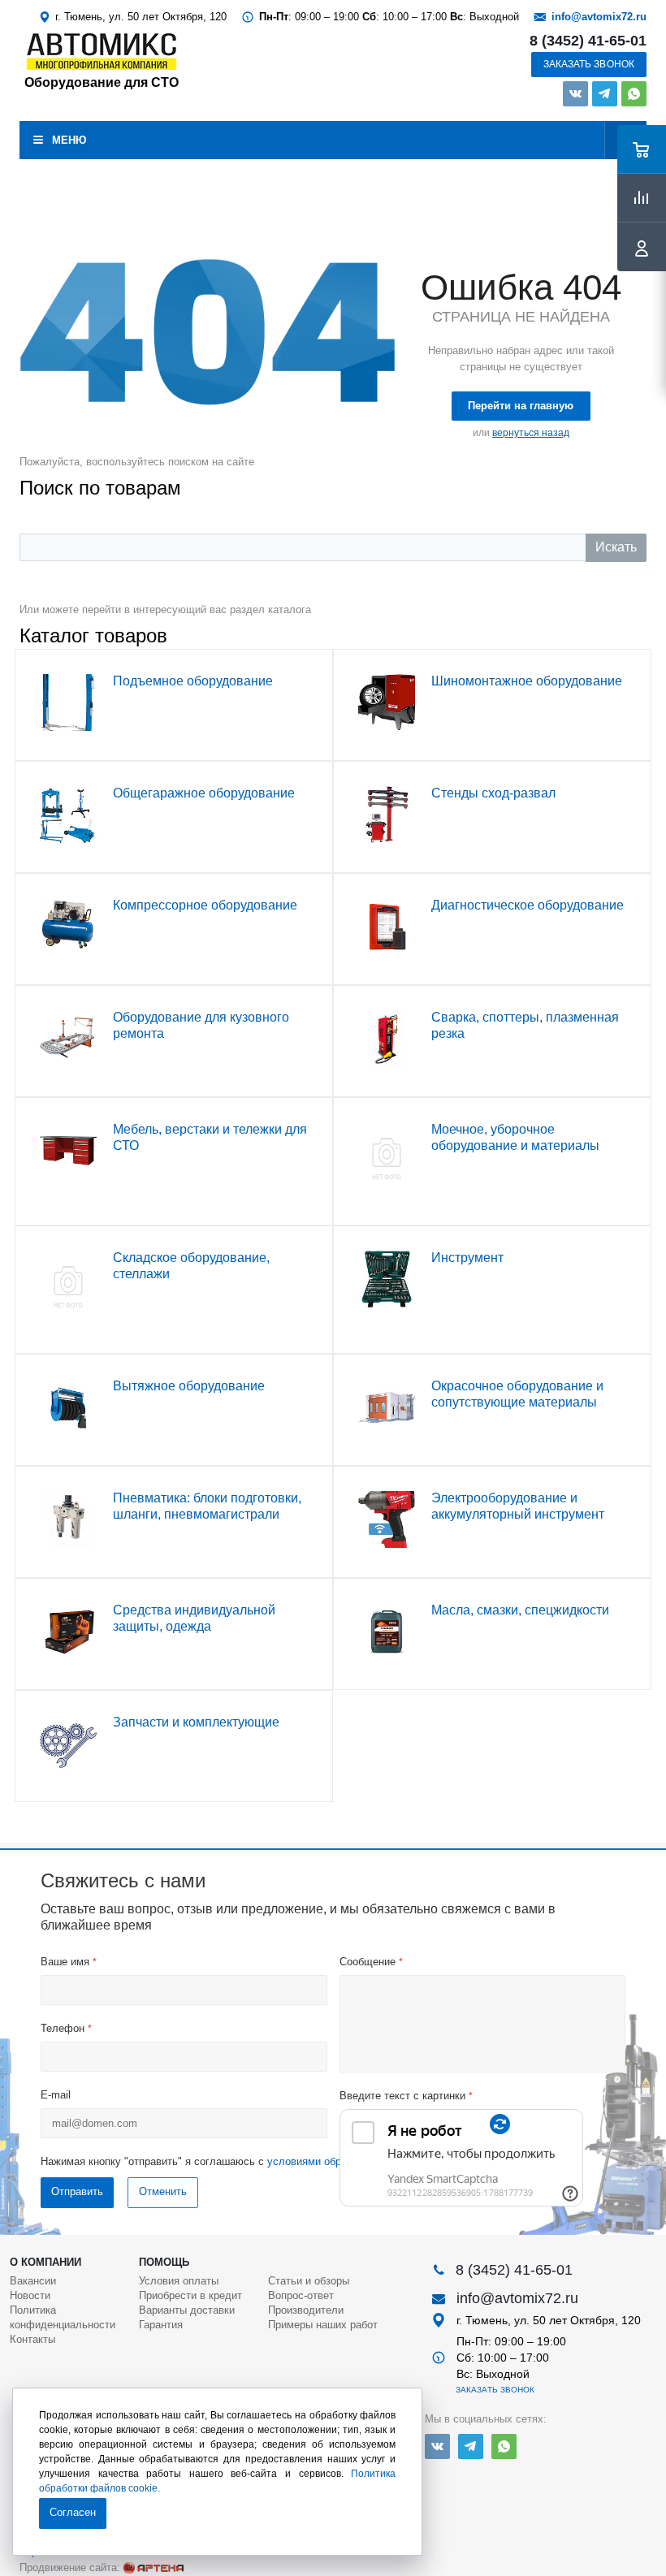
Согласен (73, 2512)
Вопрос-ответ (301, 2295)
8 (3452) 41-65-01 (588, 41)
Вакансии (33, 2281)
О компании (45, 2262)
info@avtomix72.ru (599, 17)
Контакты (32, 2339)
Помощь (164, 2262)
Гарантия (161, 2325)
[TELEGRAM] (605, 94)
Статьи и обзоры (309, 2281)
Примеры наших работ (323, 2325)
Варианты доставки (187, 2310)
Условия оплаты (179, 2281)
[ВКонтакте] (575, 94)
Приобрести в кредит (190, 2295)
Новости (30, 2295)
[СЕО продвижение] (154, 2568)
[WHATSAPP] (634, 94)
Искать (616, 547)
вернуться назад (531, 433)
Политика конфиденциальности (63, 2317)
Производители (306, 2310)
